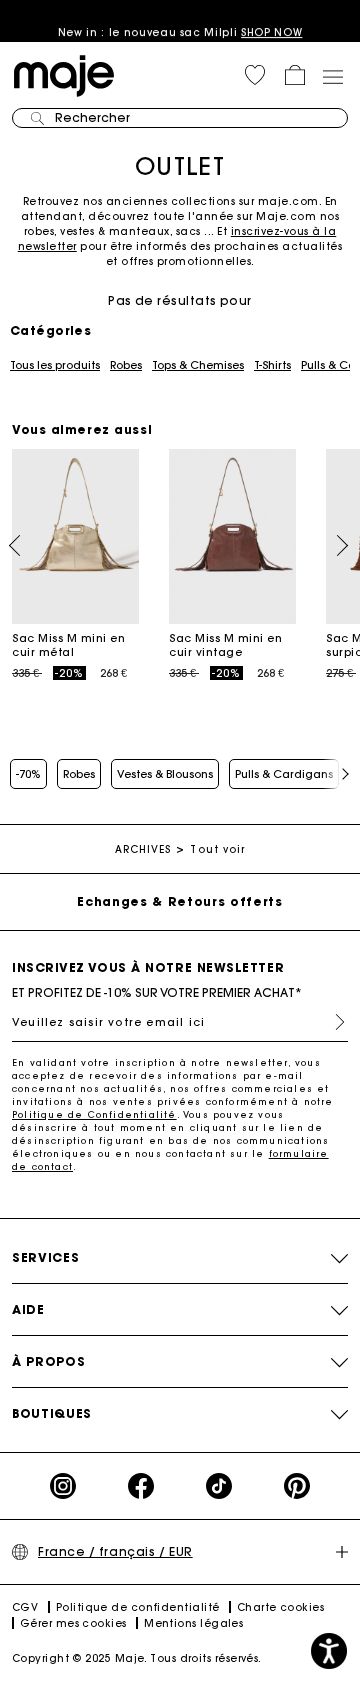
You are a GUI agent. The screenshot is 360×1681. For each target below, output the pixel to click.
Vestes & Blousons (165, 774)
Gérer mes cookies (73, 1623)
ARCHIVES (143, 849)
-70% (28, 774)
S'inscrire (332, 1022)
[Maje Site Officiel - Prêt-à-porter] (64, 74)
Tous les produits (55, 365)
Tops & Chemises (198, 365)
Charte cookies (280, 1607)
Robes (126, 365)
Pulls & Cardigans (284, 774)
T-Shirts (272, 365)
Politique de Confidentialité (94, 1114)
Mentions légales (193, 1623)
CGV (25, 1607)
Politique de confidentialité (138, 1607)
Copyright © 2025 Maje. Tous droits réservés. (137, 1658)
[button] (255, 75)
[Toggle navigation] (332, 76)
